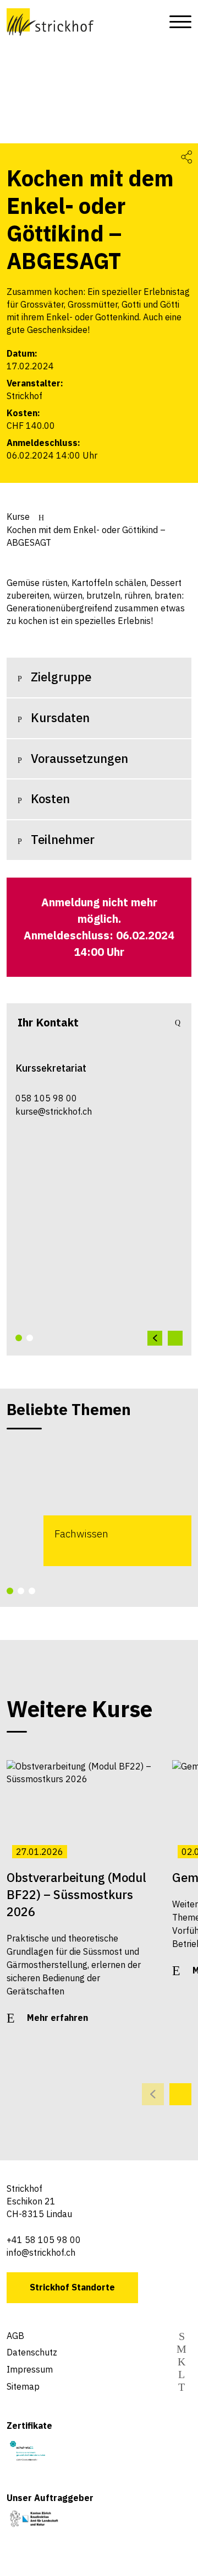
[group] (99, 1502)
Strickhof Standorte (72, 2287)
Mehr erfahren (57, 2018)
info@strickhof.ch (41, 2252)
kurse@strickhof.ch (54, 1111)
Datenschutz (32, 2352)
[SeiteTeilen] (186, 156)
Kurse (18, 517)
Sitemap (23, 2386)
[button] (19, 1338)
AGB (15, 2336)
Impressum (30, 2369)
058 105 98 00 (46, 1098)
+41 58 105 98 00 (44, 2240)
